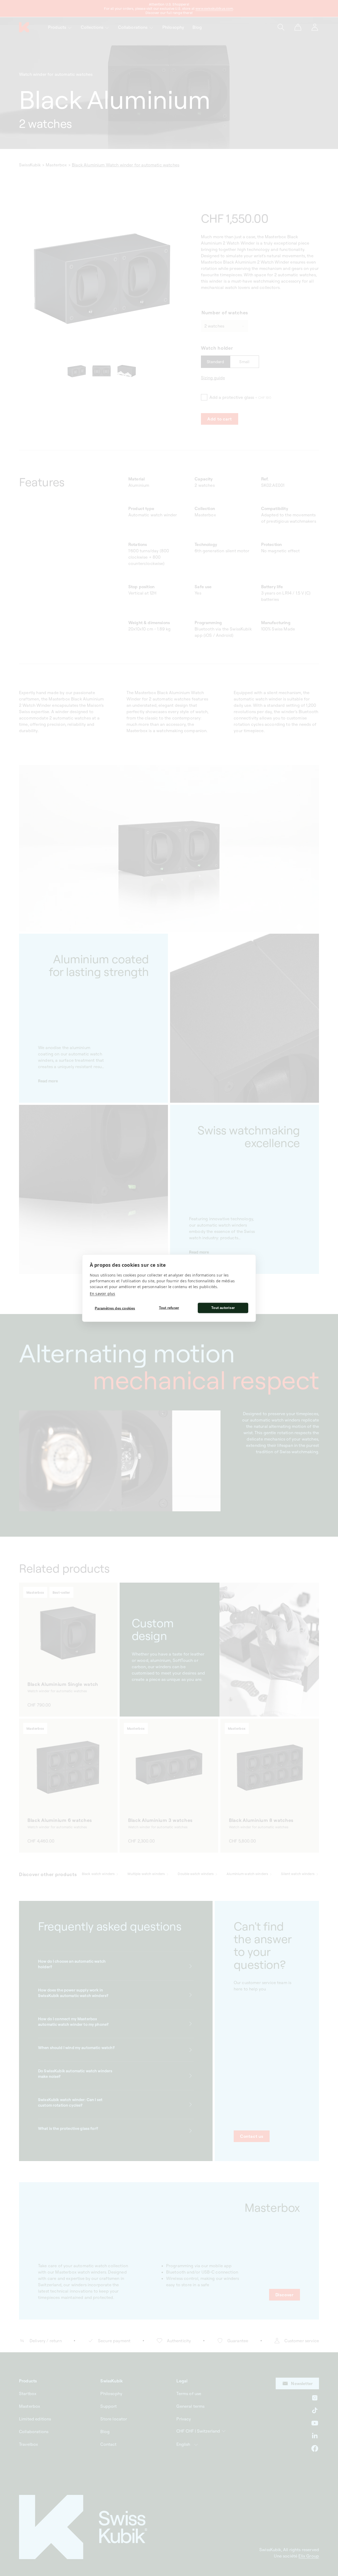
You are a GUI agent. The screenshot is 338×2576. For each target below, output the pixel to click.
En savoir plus (102, 1293)
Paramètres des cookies (115, 1308)
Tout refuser (169, 1308)
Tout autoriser (223, 1308)
